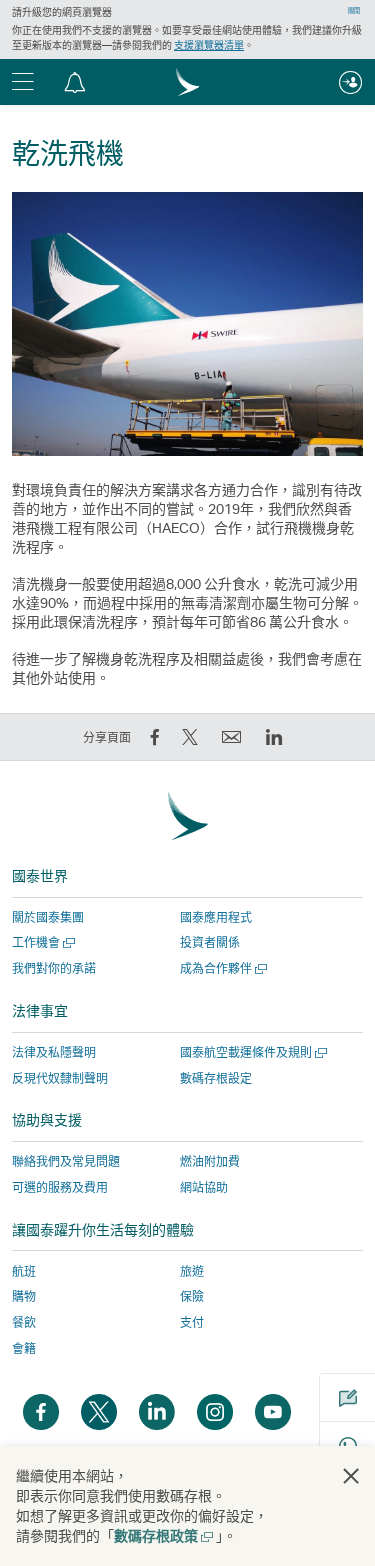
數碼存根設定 (216, 1079)
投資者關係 (210, 942)
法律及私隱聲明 (54, 1052)
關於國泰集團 (48, 917)
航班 (24, 1271)
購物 (24, 1296)
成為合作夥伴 (221, 968)
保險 (192, 1296)
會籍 (24, 1348)
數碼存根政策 (162, 1535)
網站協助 (204, 1187)
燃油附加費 (210, 1161)
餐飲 (24, 1322)
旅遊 (192, 1271)
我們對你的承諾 (54, 968)
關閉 (354, 11)
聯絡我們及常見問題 (66, 1161)
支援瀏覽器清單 (209, 45)
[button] (75, 82)
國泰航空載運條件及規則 (251, 1052)
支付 (192, 1322)
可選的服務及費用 (60, 1187)
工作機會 (41, 942)
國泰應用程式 (216, 917)
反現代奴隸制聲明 (60, 1078)
